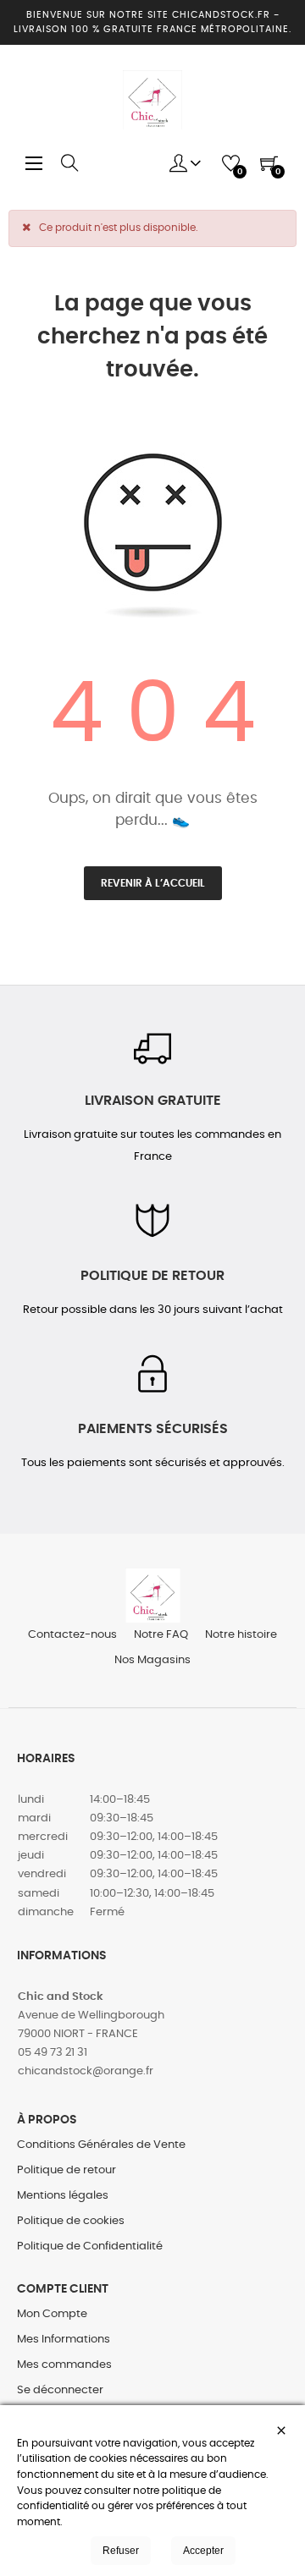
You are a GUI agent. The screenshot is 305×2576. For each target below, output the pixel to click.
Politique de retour (67, 2170)
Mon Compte (52, 2314)
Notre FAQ (161, 1635)
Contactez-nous (72, 1635)
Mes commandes (64, 2365)
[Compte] (186, 163)
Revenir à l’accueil (153, 883)
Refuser (121, 2551)
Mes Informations (64, 2340)
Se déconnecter (60, 2390)
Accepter (203, 2551)
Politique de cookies (71, 2221)
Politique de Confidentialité (90, 2246)
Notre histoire (241, 1635)
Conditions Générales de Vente (101, 2145)
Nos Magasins (152, 1660)
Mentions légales (63, 2196)
